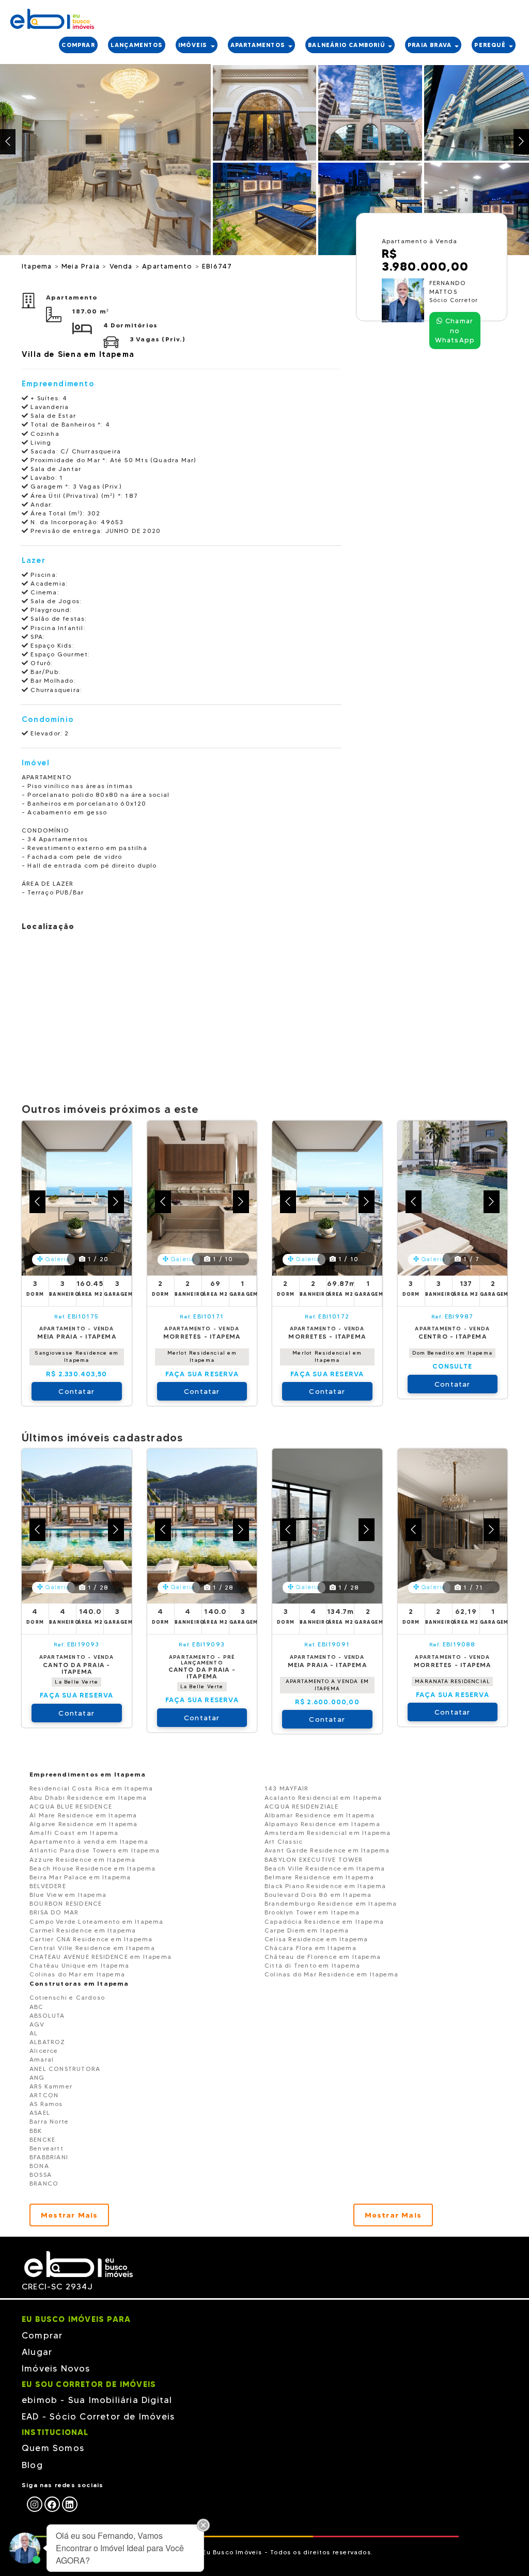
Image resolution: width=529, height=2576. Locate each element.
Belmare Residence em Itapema (320, 1877)
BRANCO (44, 2183)
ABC (37, 2007)
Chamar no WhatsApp (455, 330)
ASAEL (40, 2112)
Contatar (76, 1391)
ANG (37, 2077)
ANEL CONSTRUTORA (65, 2069)
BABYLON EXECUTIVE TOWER (314, 1859)
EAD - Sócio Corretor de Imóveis (98, 2416)
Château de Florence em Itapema (323, 1957)
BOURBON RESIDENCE (66, 1903)
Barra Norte (49, 2121)
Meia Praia (82, 266)
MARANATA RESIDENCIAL (452, 1681)
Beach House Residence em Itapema (92, 1868)
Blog (32, 2465)
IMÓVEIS (194, 45)
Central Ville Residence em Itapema (92, 1948)
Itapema (38, 266)
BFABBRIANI (49, 2157)
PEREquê (491, 45)
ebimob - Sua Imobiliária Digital (97, 2400)
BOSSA (41, 2174)
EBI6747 (217, 266)
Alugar (37, 2352)
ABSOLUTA (47, 2015)
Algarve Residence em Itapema (84, 1824)
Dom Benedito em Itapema (452, 1353)
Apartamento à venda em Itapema (89, 1841)
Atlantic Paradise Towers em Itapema (95, 1850)
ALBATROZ (48, 2042)
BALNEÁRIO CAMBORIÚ (347, 45)
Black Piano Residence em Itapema (325, 1886)
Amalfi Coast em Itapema (74, 1833)
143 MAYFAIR (286, 1788)
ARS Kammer (51, 2086)
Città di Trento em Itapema (312, 1965)
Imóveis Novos (56, 2368)
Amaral (42, 2059)
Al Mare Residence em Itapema (83, 1815)
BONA (39, 2166)
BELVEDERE (48, 1886)
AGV (37, 2024)
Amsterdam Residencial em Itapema (328, 1833)
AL (34, 2033)
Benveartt (46, 2148)
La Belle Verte (76, 1682)
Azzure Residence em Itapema (82, 1859)
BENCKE (42, 2139)
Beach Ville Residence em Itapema (325, 1868)
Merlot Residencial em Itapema (202, 1356)
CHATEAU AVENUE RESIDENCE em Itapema (100, 1957)
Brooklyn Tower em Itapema (312, 1912)
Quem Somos (53, 2448)
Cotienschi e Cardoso (67, 1997)
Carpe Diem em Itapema (307, 1930)
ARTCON (44, 2095)
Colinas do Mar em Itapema (77, 1974)
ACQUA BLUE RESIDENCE (71, 1806)
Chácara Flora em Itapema (310, 1948)
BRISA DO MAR (54, 1912)
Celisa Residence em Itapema (316, 1939)
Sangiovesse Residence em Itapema (76, 1356)
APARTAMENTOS (259, 45)
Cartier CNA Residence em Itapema (91, 1939)
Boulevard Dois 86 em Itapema (318, 1895)
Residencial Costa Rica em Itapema (91, 1788)
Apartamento (168, 266)
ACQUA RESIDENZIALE (302, 1806)
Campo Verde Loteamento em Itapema (97, 1921)
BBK (36, 2131)
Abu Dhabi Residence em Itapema (88, 1797)
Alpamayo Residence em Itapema (322, 1824)
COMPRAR (78, 45)
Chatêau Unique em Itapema (79, 1965)
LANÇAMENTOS (137, 45)
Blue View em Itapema (68, 1895)
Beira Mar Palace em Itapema (80, 1877)
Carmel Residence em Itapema (83, 1930)
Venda (122, 266)
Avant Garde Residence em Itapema (327, 1850)
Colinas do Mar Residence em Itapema (331, 1974)
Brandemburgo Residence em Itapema (331, 1903)
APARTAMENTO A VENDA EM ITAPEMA (327, 1685)
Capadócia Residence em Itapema (324, 1921)
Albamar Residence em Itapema (320, 1815)
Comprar (42, 2335)
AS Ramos (46, 2104)
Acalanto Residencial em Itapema (323, 1797)
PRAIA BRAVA (431, 45)
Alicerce (44, 2051)
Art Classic (284, 1841)
